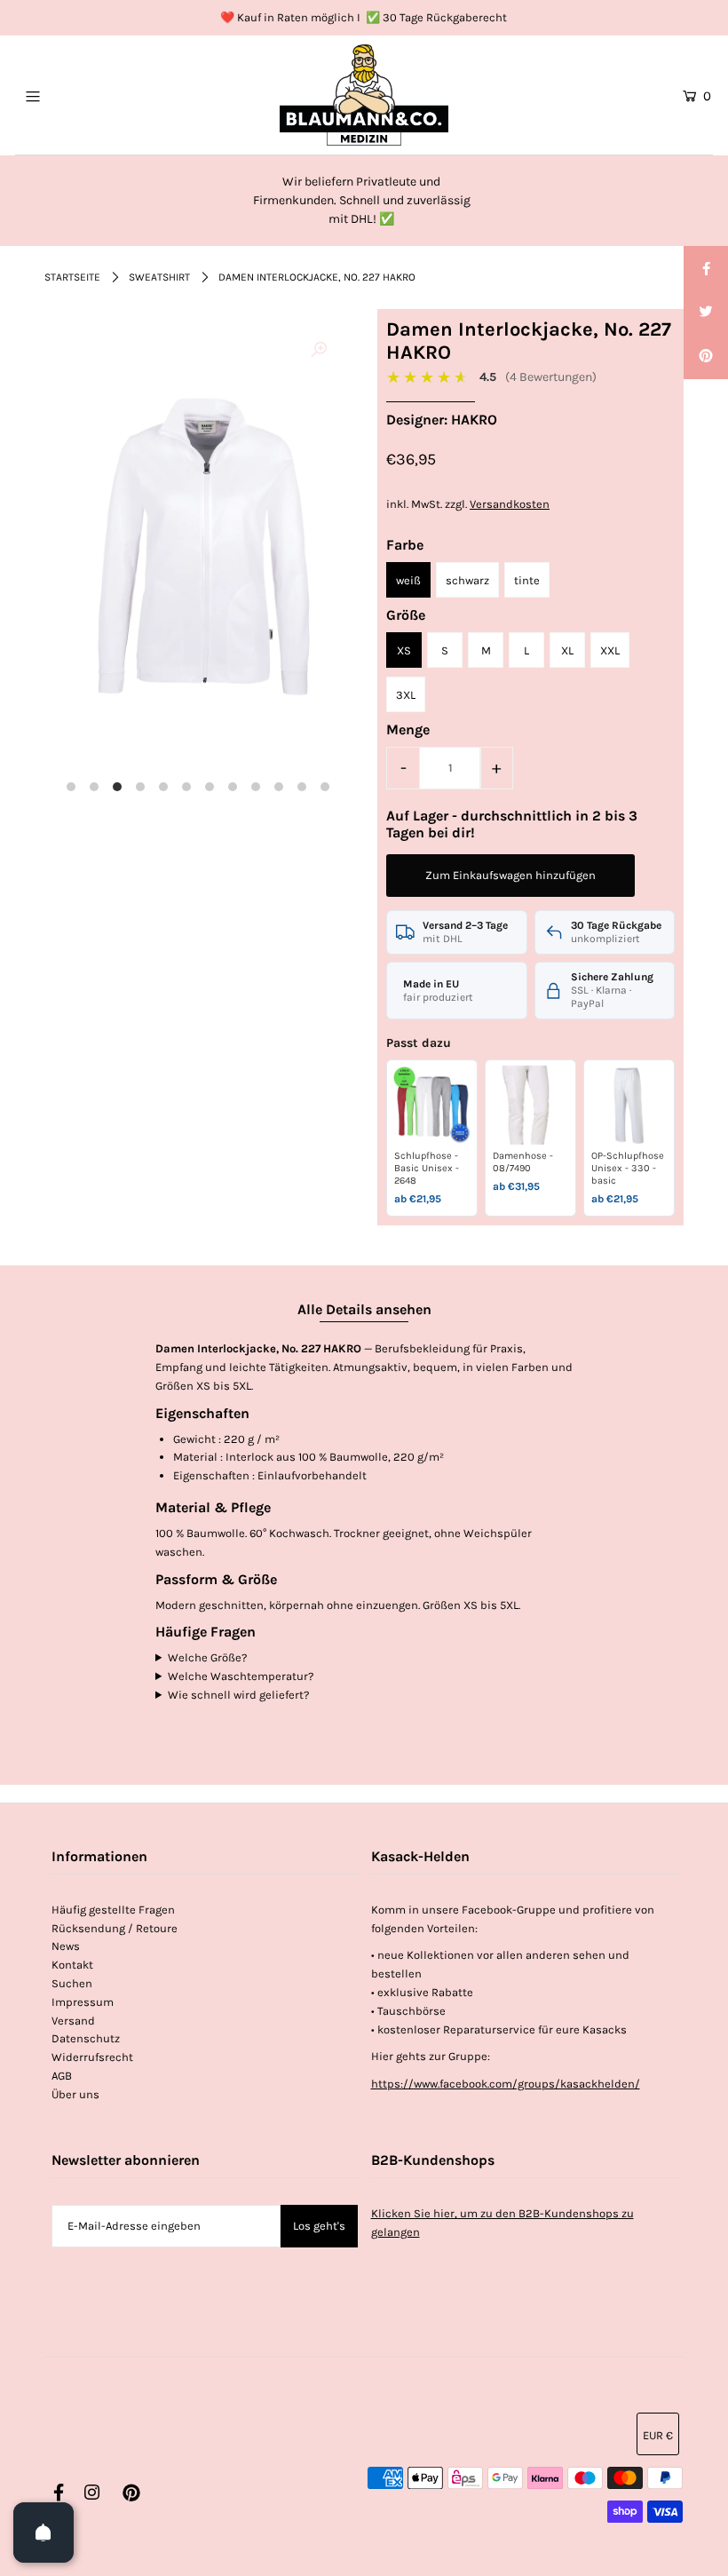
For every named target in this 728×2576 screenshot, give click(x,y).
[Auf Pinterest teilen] (706, 357)
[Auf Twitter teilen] (706, 313)
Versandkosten (510, 504)
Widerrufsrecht (92, 2057)
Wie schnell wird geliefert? (238, 1695)
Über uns (75, 2094)
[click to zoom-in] (319, 351)
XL (567, 650)
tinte (527, 580)
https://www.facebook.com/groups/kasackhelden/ (506, 2084)
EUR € (658, 2435)
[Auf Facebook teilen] (706, 268)
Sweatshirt (159, 277)
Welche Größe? (207, 1657)
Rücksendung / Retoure (115, 1928)
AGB (62, 2076)
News (66, 1946)
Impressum (83, 2002)
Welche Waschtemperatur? (241, 1676)
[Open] (44, 2532)
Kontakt (72, 1965)
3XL (406, 695)
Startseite (72, 277)
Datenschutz (86, 2038)
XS (404, 650)
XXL (610, 650)
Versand (73, 2021)
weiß (408, 580)
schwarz (467, 580)
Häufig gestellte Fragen (113, 1910)
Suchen (72, 1983)
